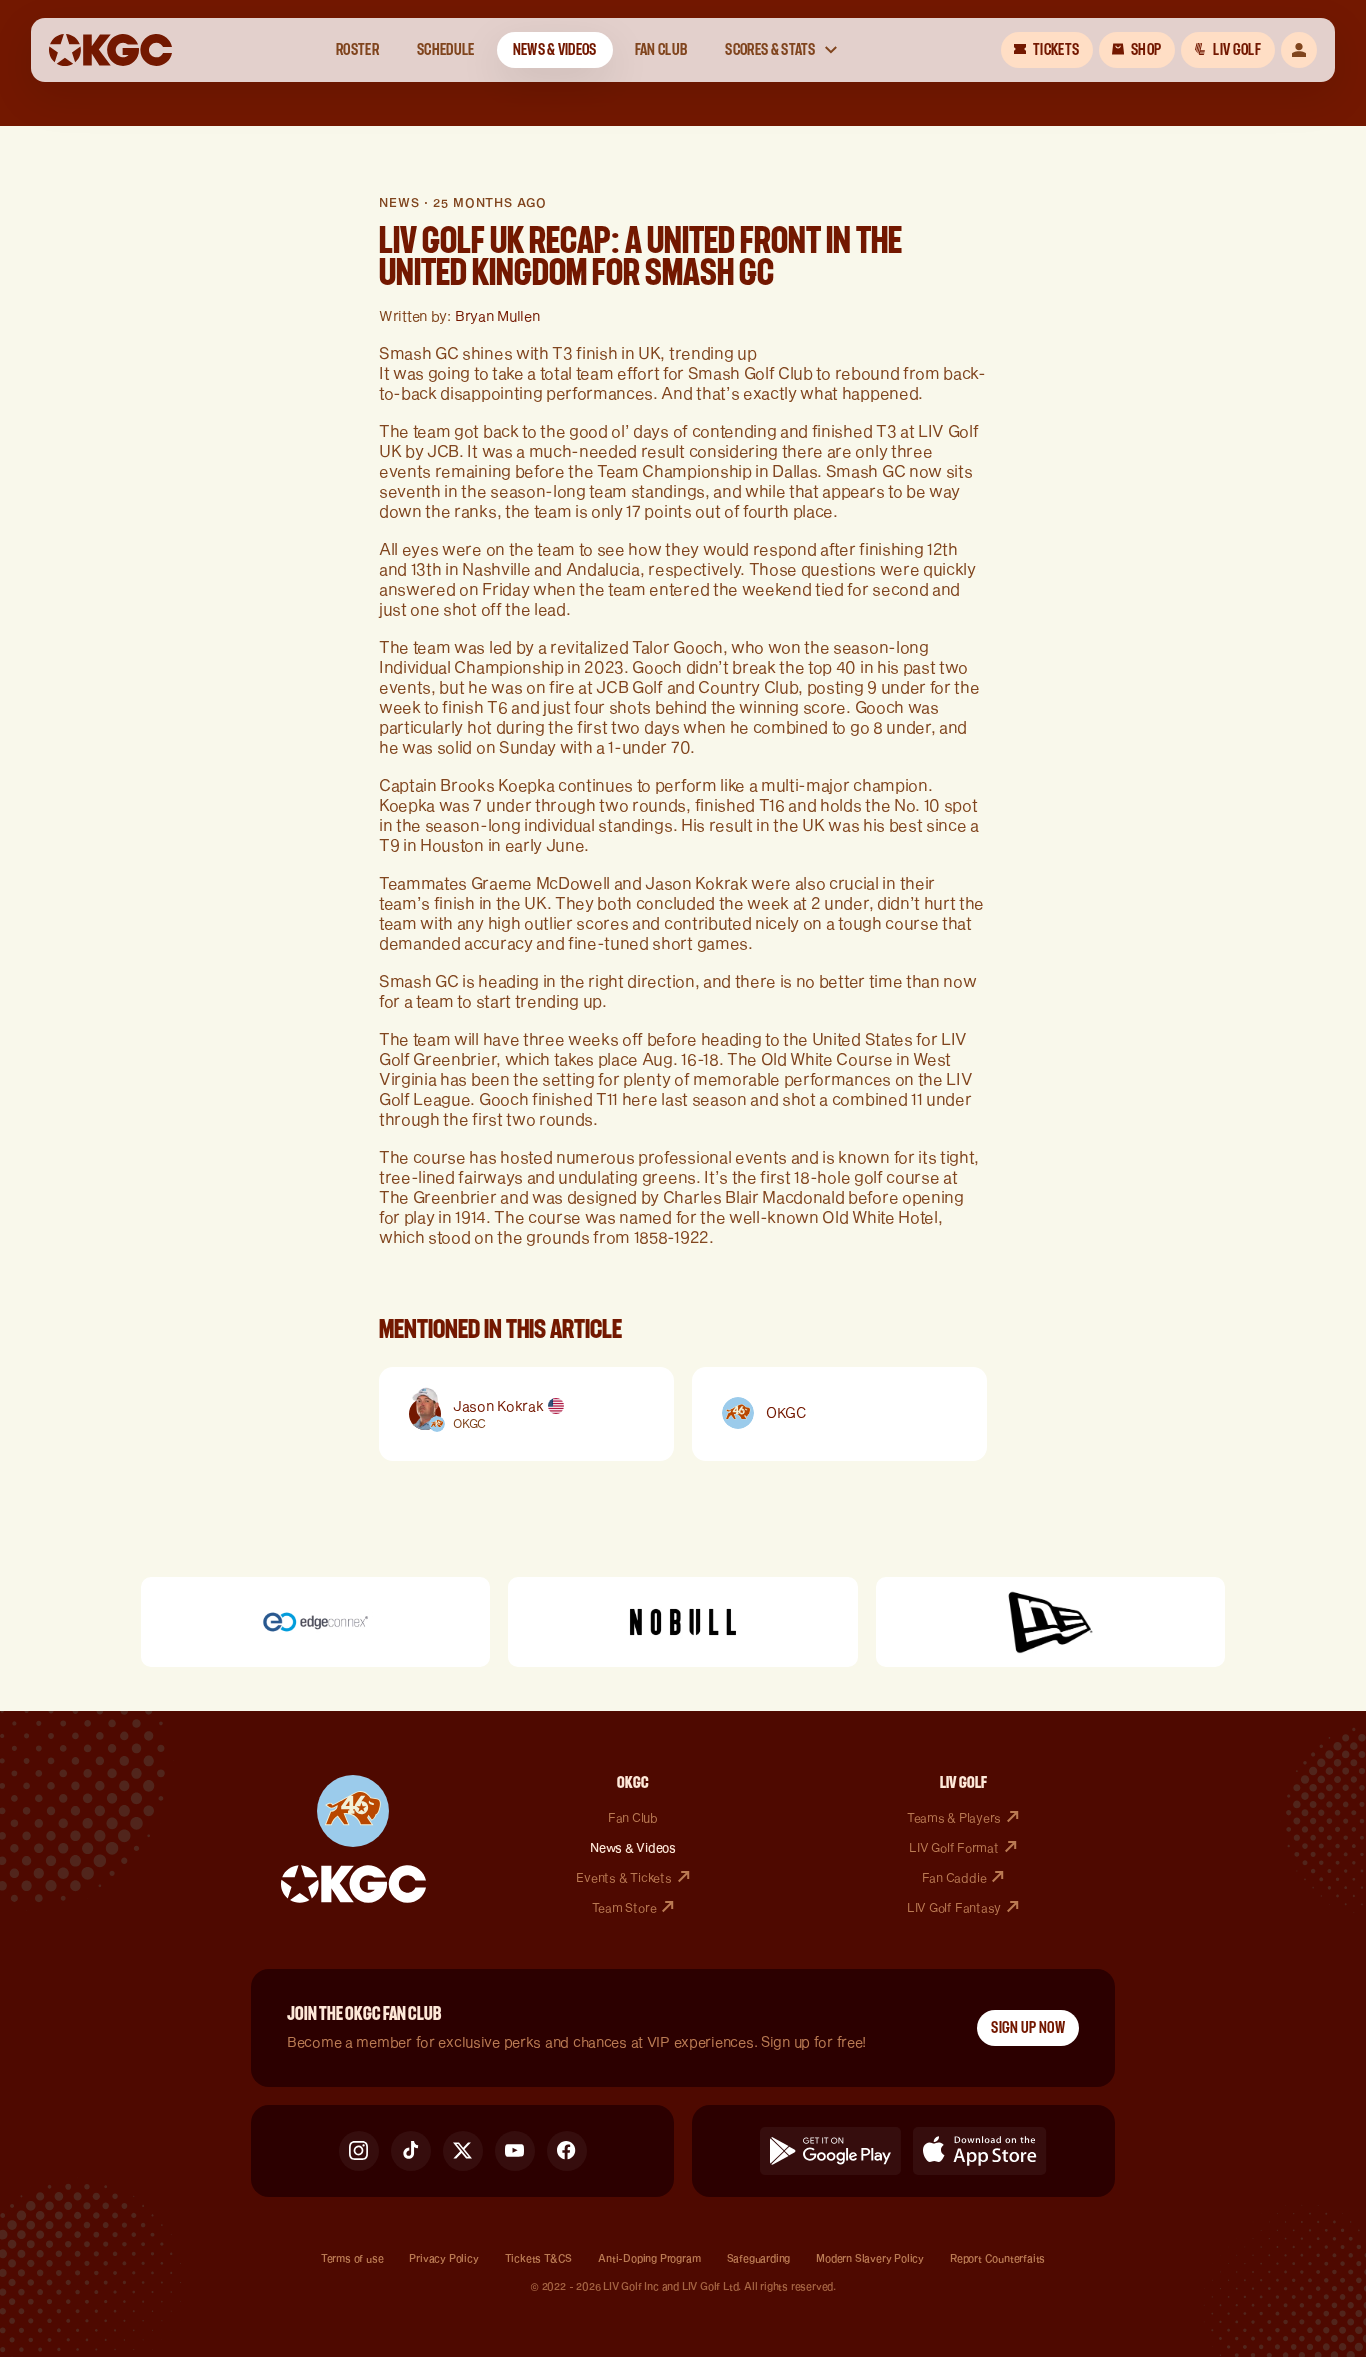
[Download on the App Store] (980, 2151)
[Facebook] (567, 2151)
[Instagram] (359, 2151)
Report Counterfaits (997, 2258)
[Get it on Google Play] (830, 2151)
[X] (463, 2151)
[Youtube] (515, 2151)
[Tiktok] (411, 2151)
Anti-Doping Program (649, 2258)
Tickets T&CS (539, 2258)
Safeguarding (759, 2258)
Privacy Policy (443, 2258)
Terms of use (352, 2258)
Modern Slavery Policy (870, 2258)
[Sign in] (1299, 50)
